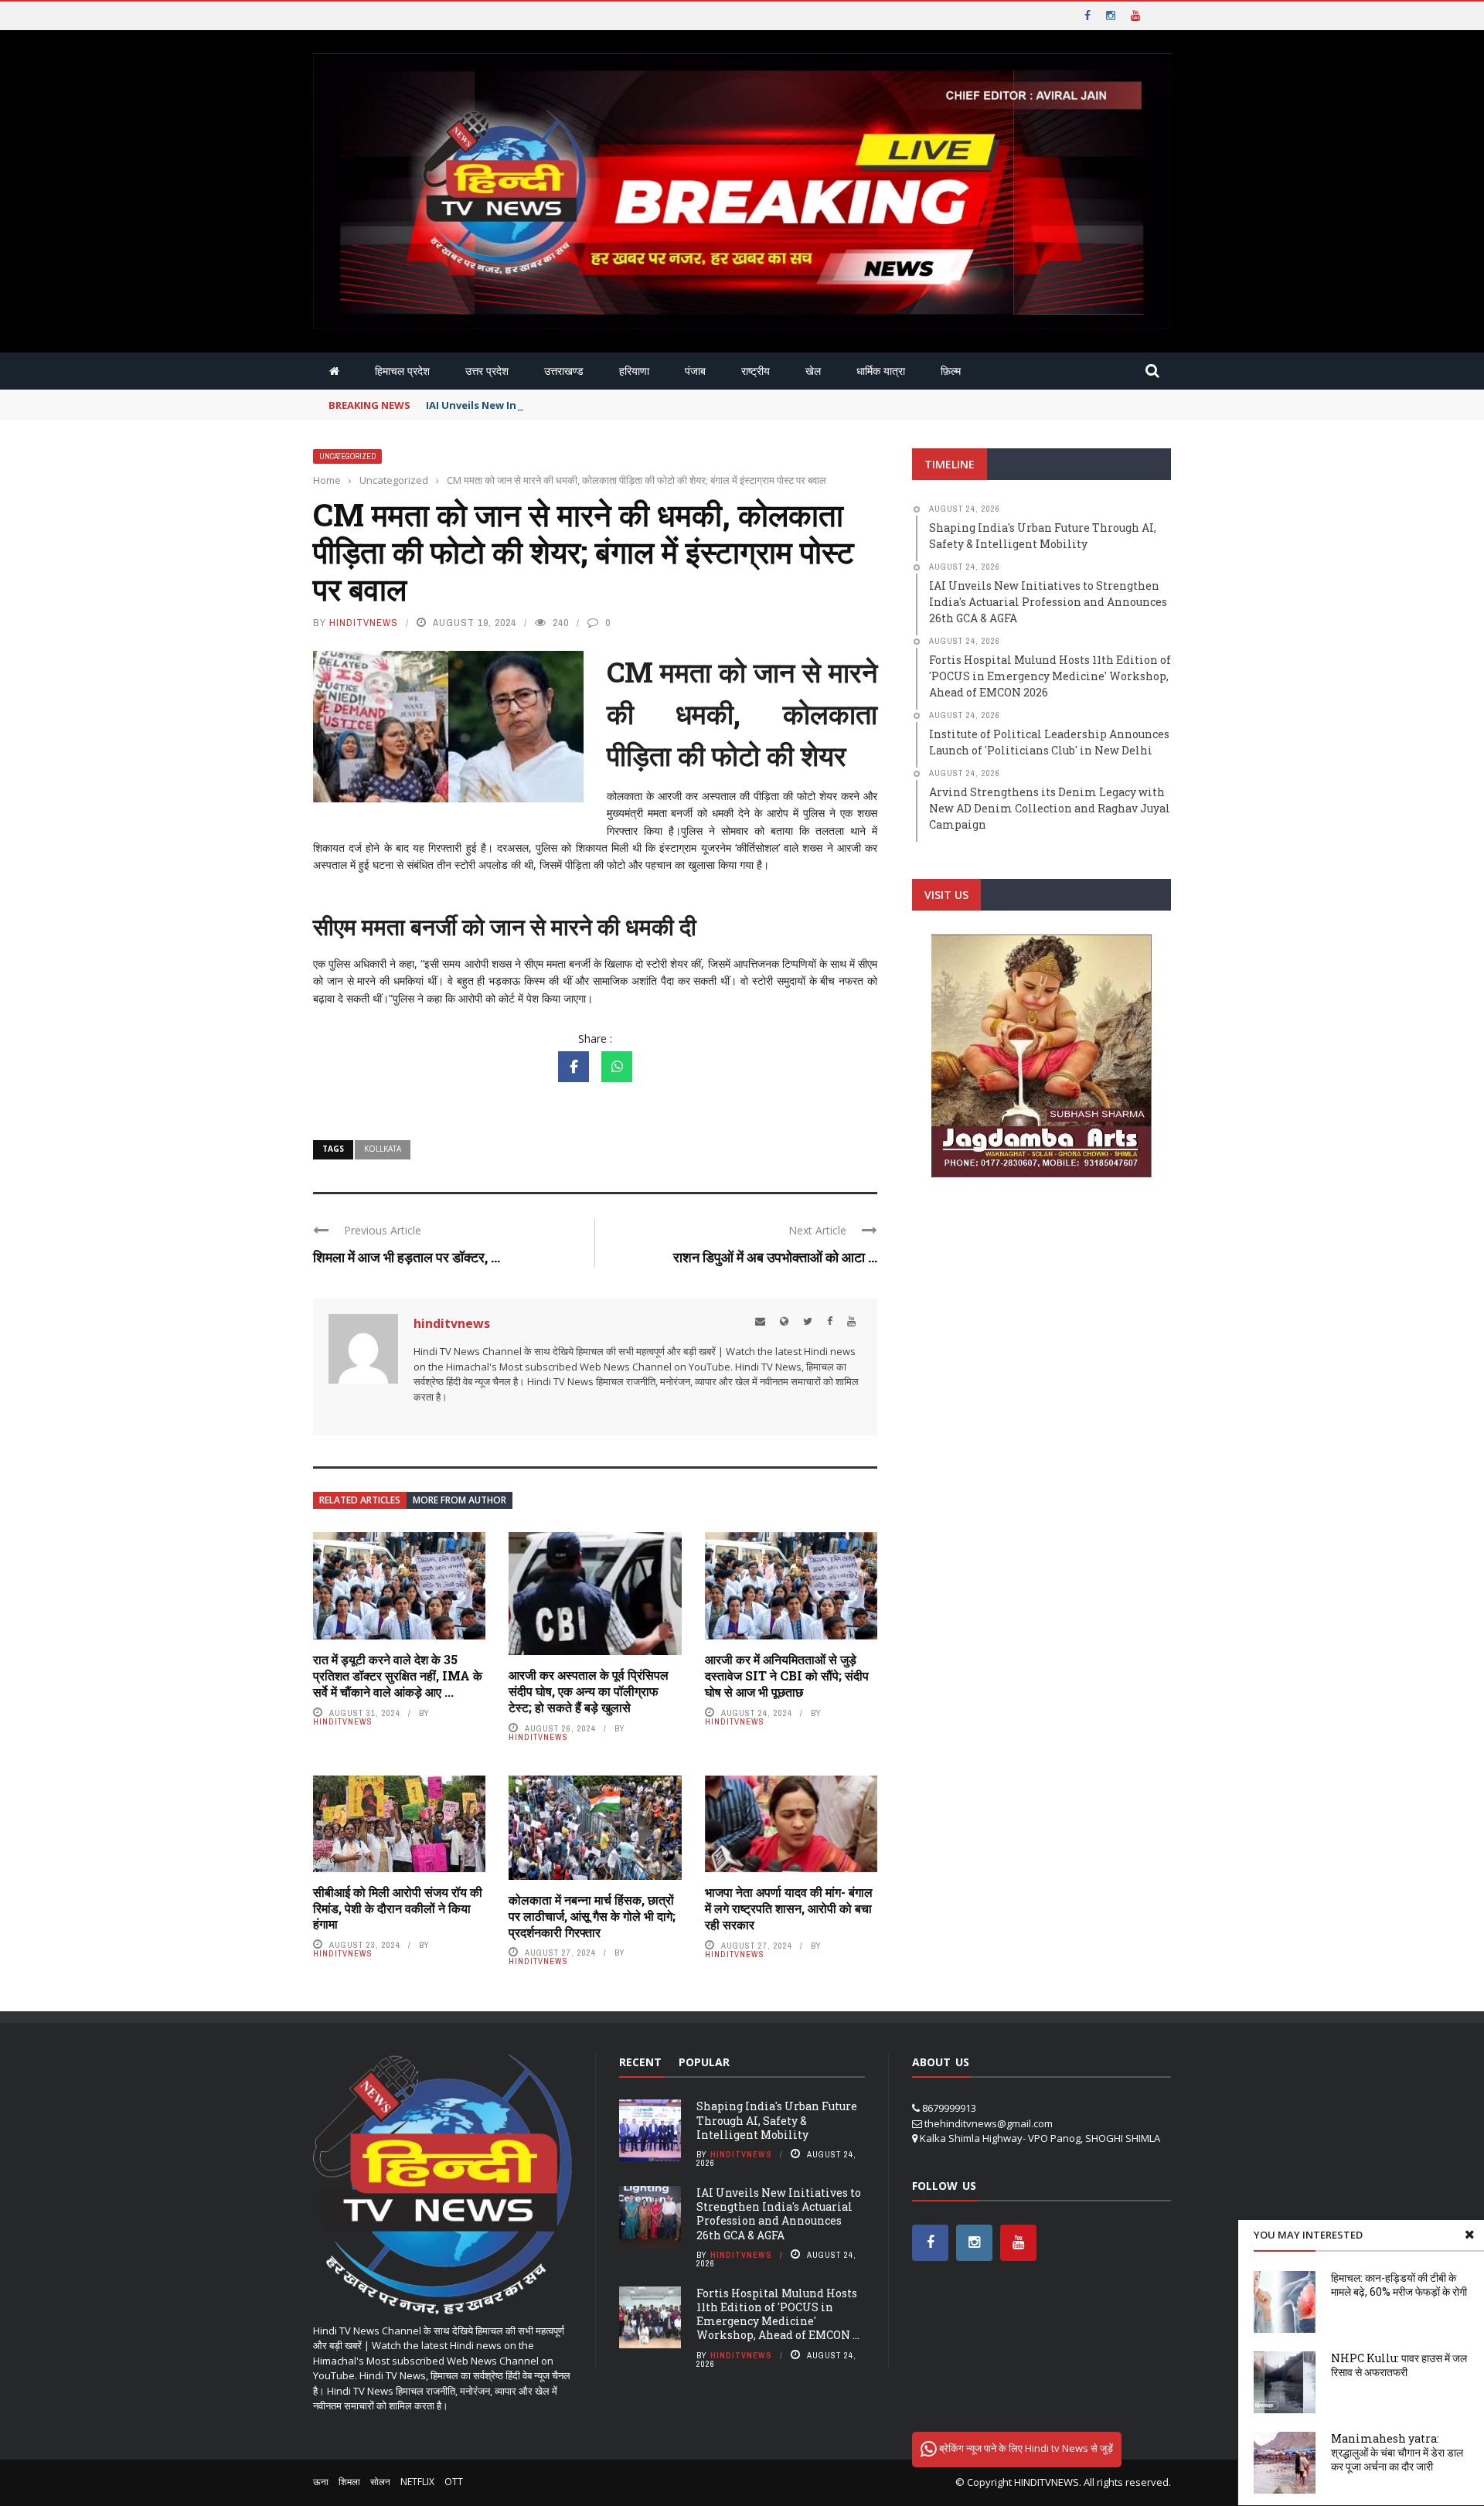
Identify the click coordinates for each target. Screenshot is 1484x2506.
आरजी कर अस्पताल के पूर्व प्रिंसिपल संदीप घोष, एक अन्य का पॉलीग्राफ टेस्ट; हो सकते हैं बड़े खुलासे (589, 1691)
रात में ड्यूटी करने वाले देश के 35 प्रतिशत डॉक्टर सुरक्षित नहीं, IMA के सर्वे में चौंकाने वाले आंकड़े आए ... (398, 1675)
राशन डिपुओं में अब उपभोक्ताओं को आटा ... (775, 1257)
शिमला (349, 2482)
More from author (459, 1500)
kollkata (383, 1149)
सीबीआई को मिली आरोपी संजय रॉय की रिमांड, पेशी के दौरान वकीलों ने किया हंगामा (398, 1908)
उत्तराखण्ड (564, 371)
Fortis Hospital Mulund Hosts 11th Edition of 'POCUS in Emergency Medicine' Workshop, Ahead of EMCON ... (778, 2314)
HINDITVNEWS (1047, 2482)
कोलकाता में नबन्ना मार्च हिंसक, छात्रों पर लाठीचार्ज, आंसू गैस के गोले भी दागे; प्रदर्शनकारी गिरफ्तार (592, 1916)
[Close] (1469, 2235)
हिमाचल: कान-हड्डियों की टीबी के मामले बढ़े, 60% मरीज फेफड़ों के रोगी (1399, 2285)
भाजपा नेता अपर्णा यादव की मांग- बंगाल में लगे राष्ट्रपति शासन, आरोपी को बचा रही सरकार (789, 1908)
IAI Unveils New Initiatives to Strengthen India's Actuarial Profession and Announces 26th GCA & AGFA (779, 2214)
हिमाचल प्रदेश (402, 371)
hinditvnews (364, 623)
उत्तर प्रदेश (487, 371)
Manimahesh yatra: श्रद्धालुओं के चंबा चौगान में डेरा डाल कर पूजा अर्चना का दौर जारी (1397, 2452)
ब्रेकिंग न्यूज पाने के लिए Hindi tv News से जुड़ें (1025, 2448)
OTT (454, 2482)
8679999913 (949, 2108)
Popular (704, 2062)
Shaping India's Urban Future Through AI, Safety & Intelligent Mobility (777, 2120)
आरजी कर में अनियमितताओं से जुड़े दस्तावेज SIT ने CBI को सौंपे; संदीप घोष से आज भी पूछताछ (787, 1675)
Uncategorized (347, 456)
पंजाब (695, 371)
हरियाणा (634, 371)
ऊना (321, 2482)
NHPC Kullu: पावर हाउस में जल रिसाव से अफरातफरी (1399, 2365)
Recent (640, 2062)
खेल (813, 371)
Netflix (417, 2482)
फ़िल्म (951, 371)
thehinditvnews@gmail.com (989, 2123)
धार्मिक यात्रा (881, 371)
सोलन (380, 2482)
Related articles (360, 1500)
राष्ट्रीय (756, 371)
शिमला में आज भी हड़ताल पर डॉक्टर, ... (407, 1257)
